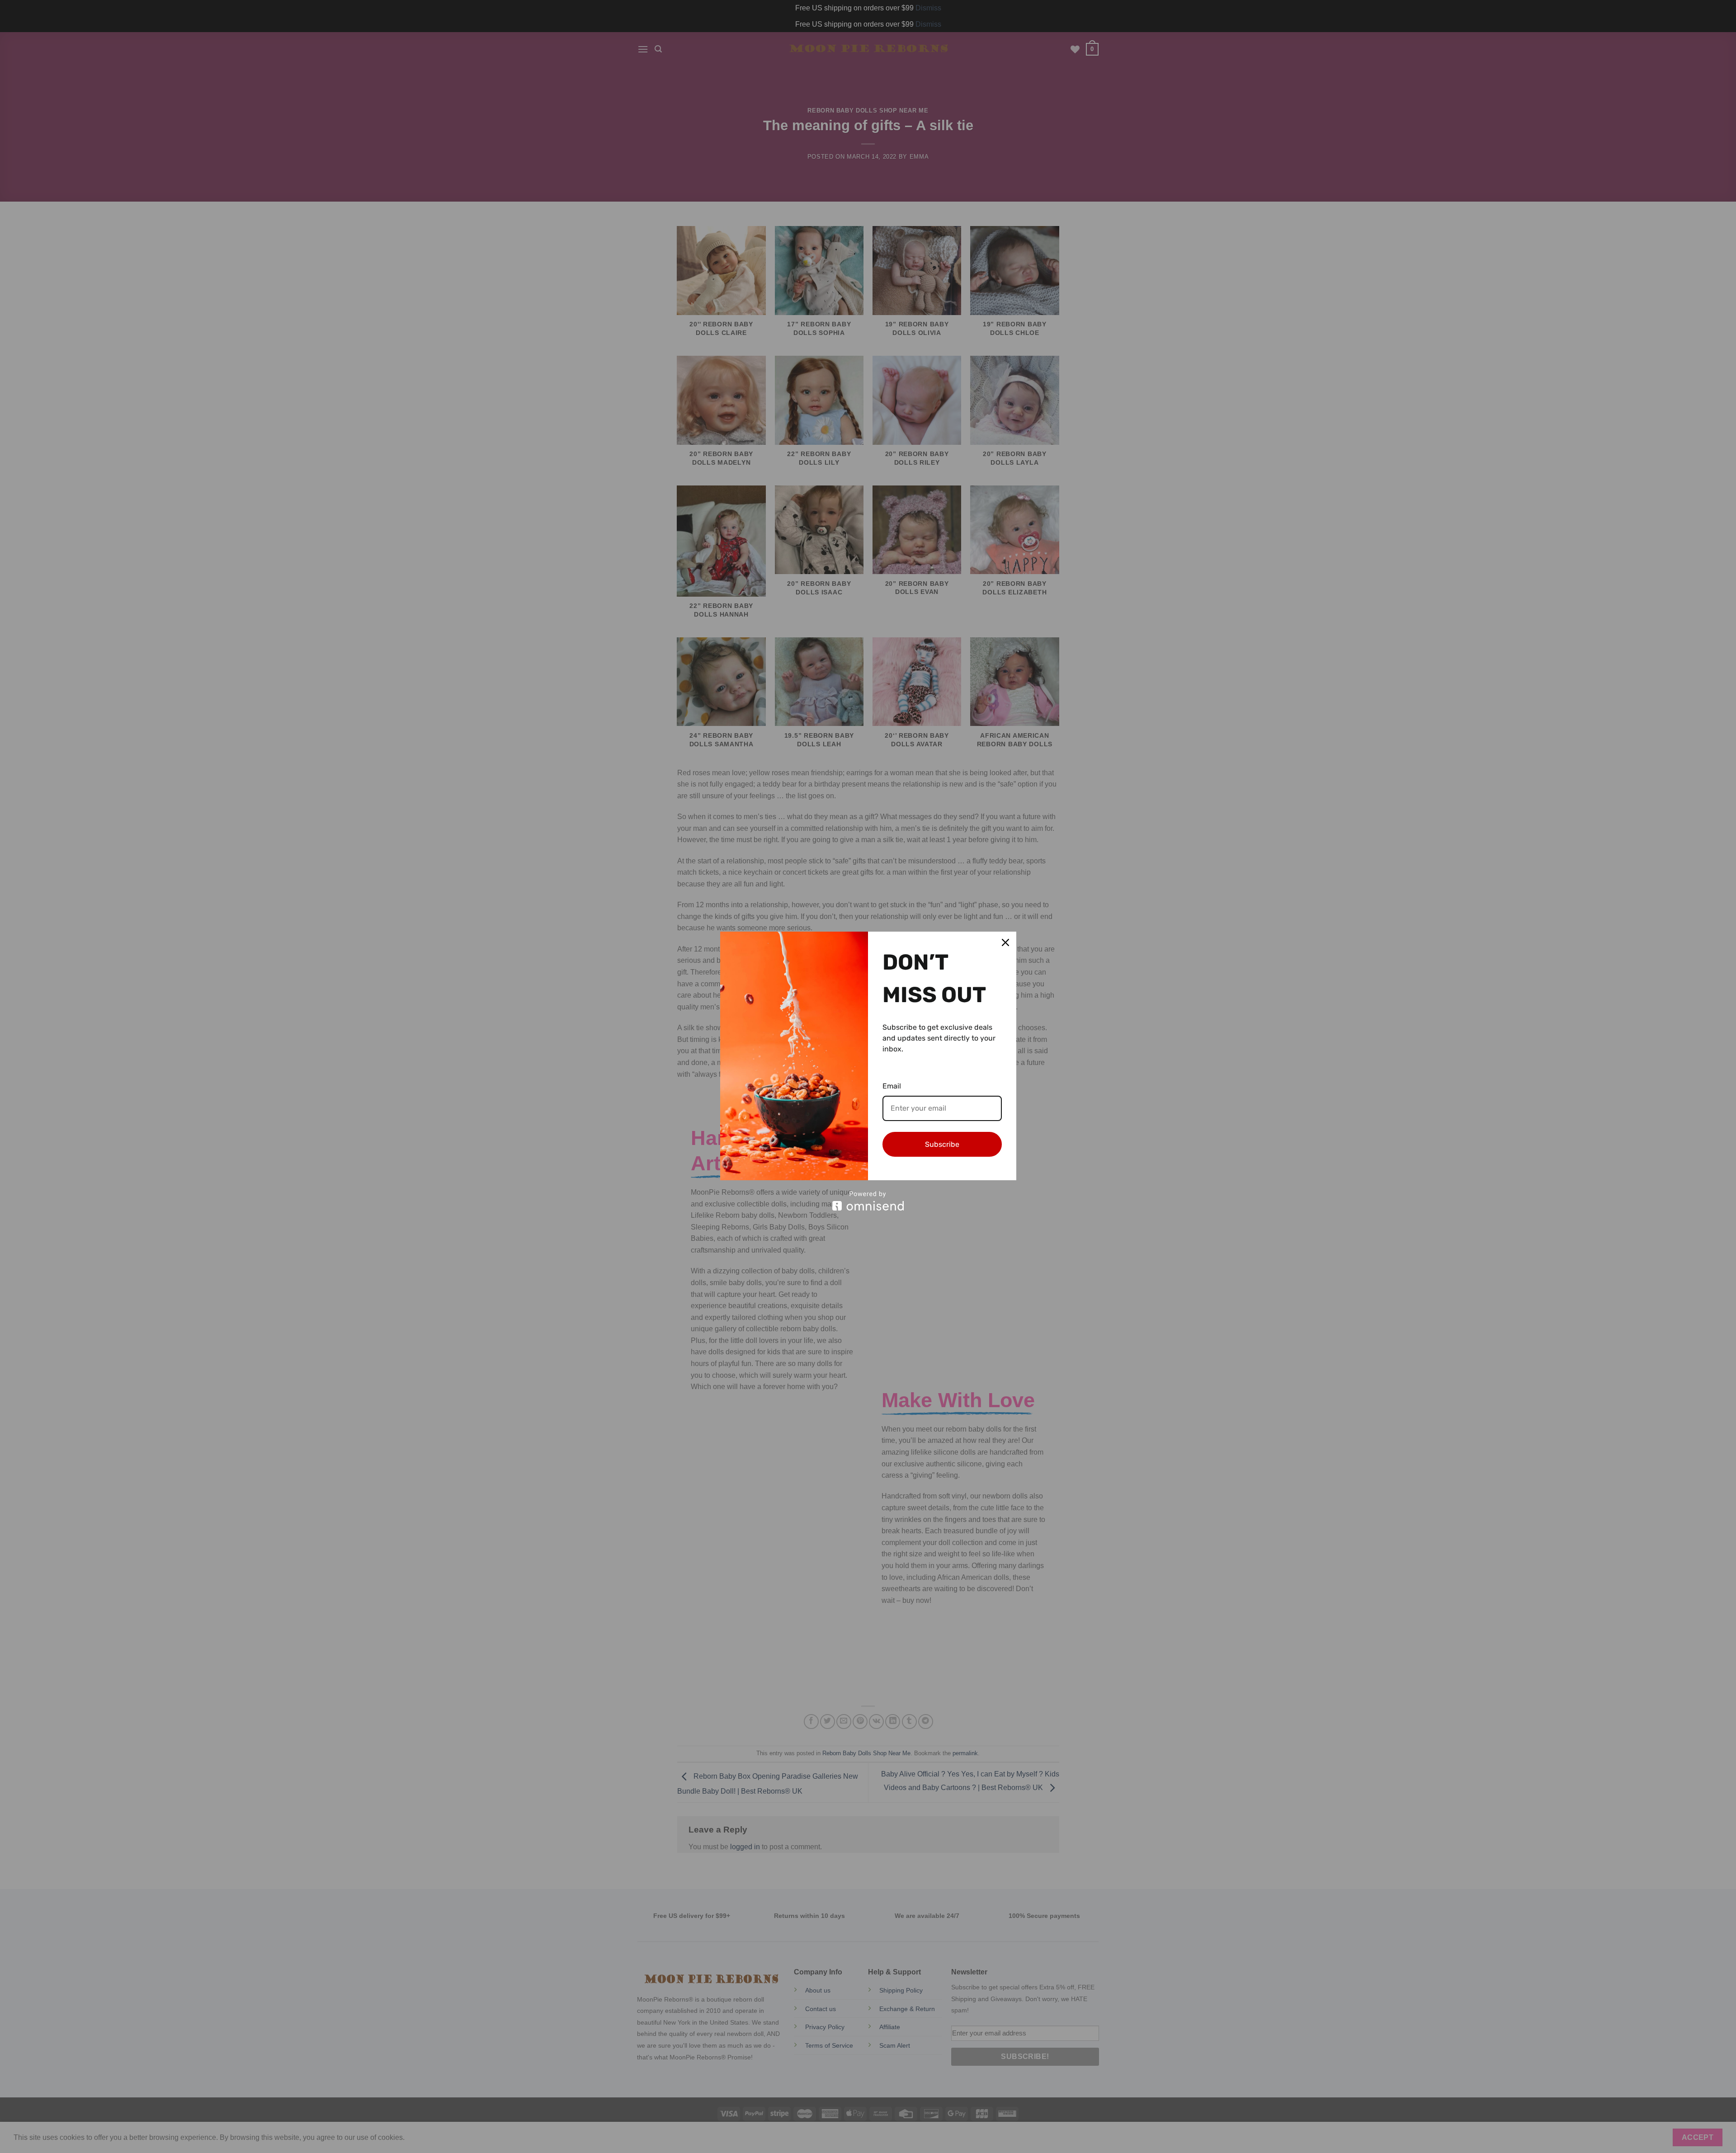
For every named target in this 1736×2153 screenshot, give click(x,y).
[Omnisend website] (868, 1201)
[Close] (1005, 942)
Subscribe (942, 1144)
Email (892, 1086)
